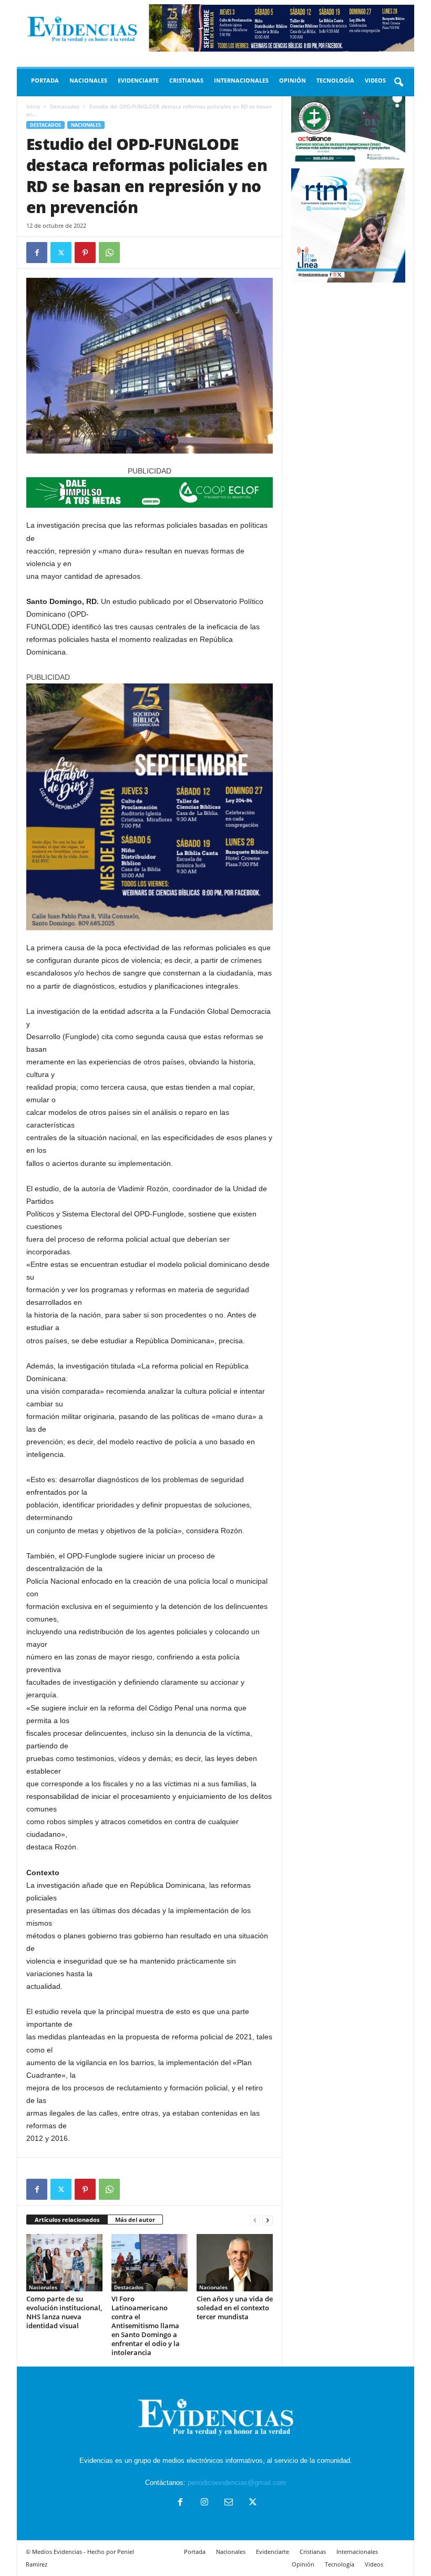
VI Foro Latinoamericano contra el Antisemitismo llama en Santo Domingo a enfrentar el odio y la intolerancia (146, 2326)
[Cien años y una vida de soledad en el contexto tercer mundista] (235, 2262)
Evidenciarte (138, 80)
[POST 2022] (150, 492)
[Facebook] (37, 253)
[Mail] (229, 2503)
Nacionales (88, 80)
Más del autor (135, 2220)
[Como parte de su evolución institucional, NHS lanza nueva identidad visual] (64, 2262)
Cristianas (186, 80)
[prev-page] (255, 2220)
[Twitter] (61, 253)
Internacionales (241, 80)
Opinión (293, 80)
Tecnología (335, 80)
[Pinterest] (85, 253)
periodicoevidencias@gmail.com (237, 2483)
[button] (398, 83)
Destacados (65, 106)
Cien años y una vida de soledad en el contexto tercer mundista (235, 2308)
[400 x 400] (150, 807)
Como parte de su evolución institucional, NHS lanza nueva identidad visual (64, 2312)
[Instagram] (204, 2503)
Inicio (33, 106)
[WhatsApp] (109, 253)
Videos (375, 80)
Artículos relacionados (67, 2220)
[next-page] (268, 2220)
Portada (45, 80)
